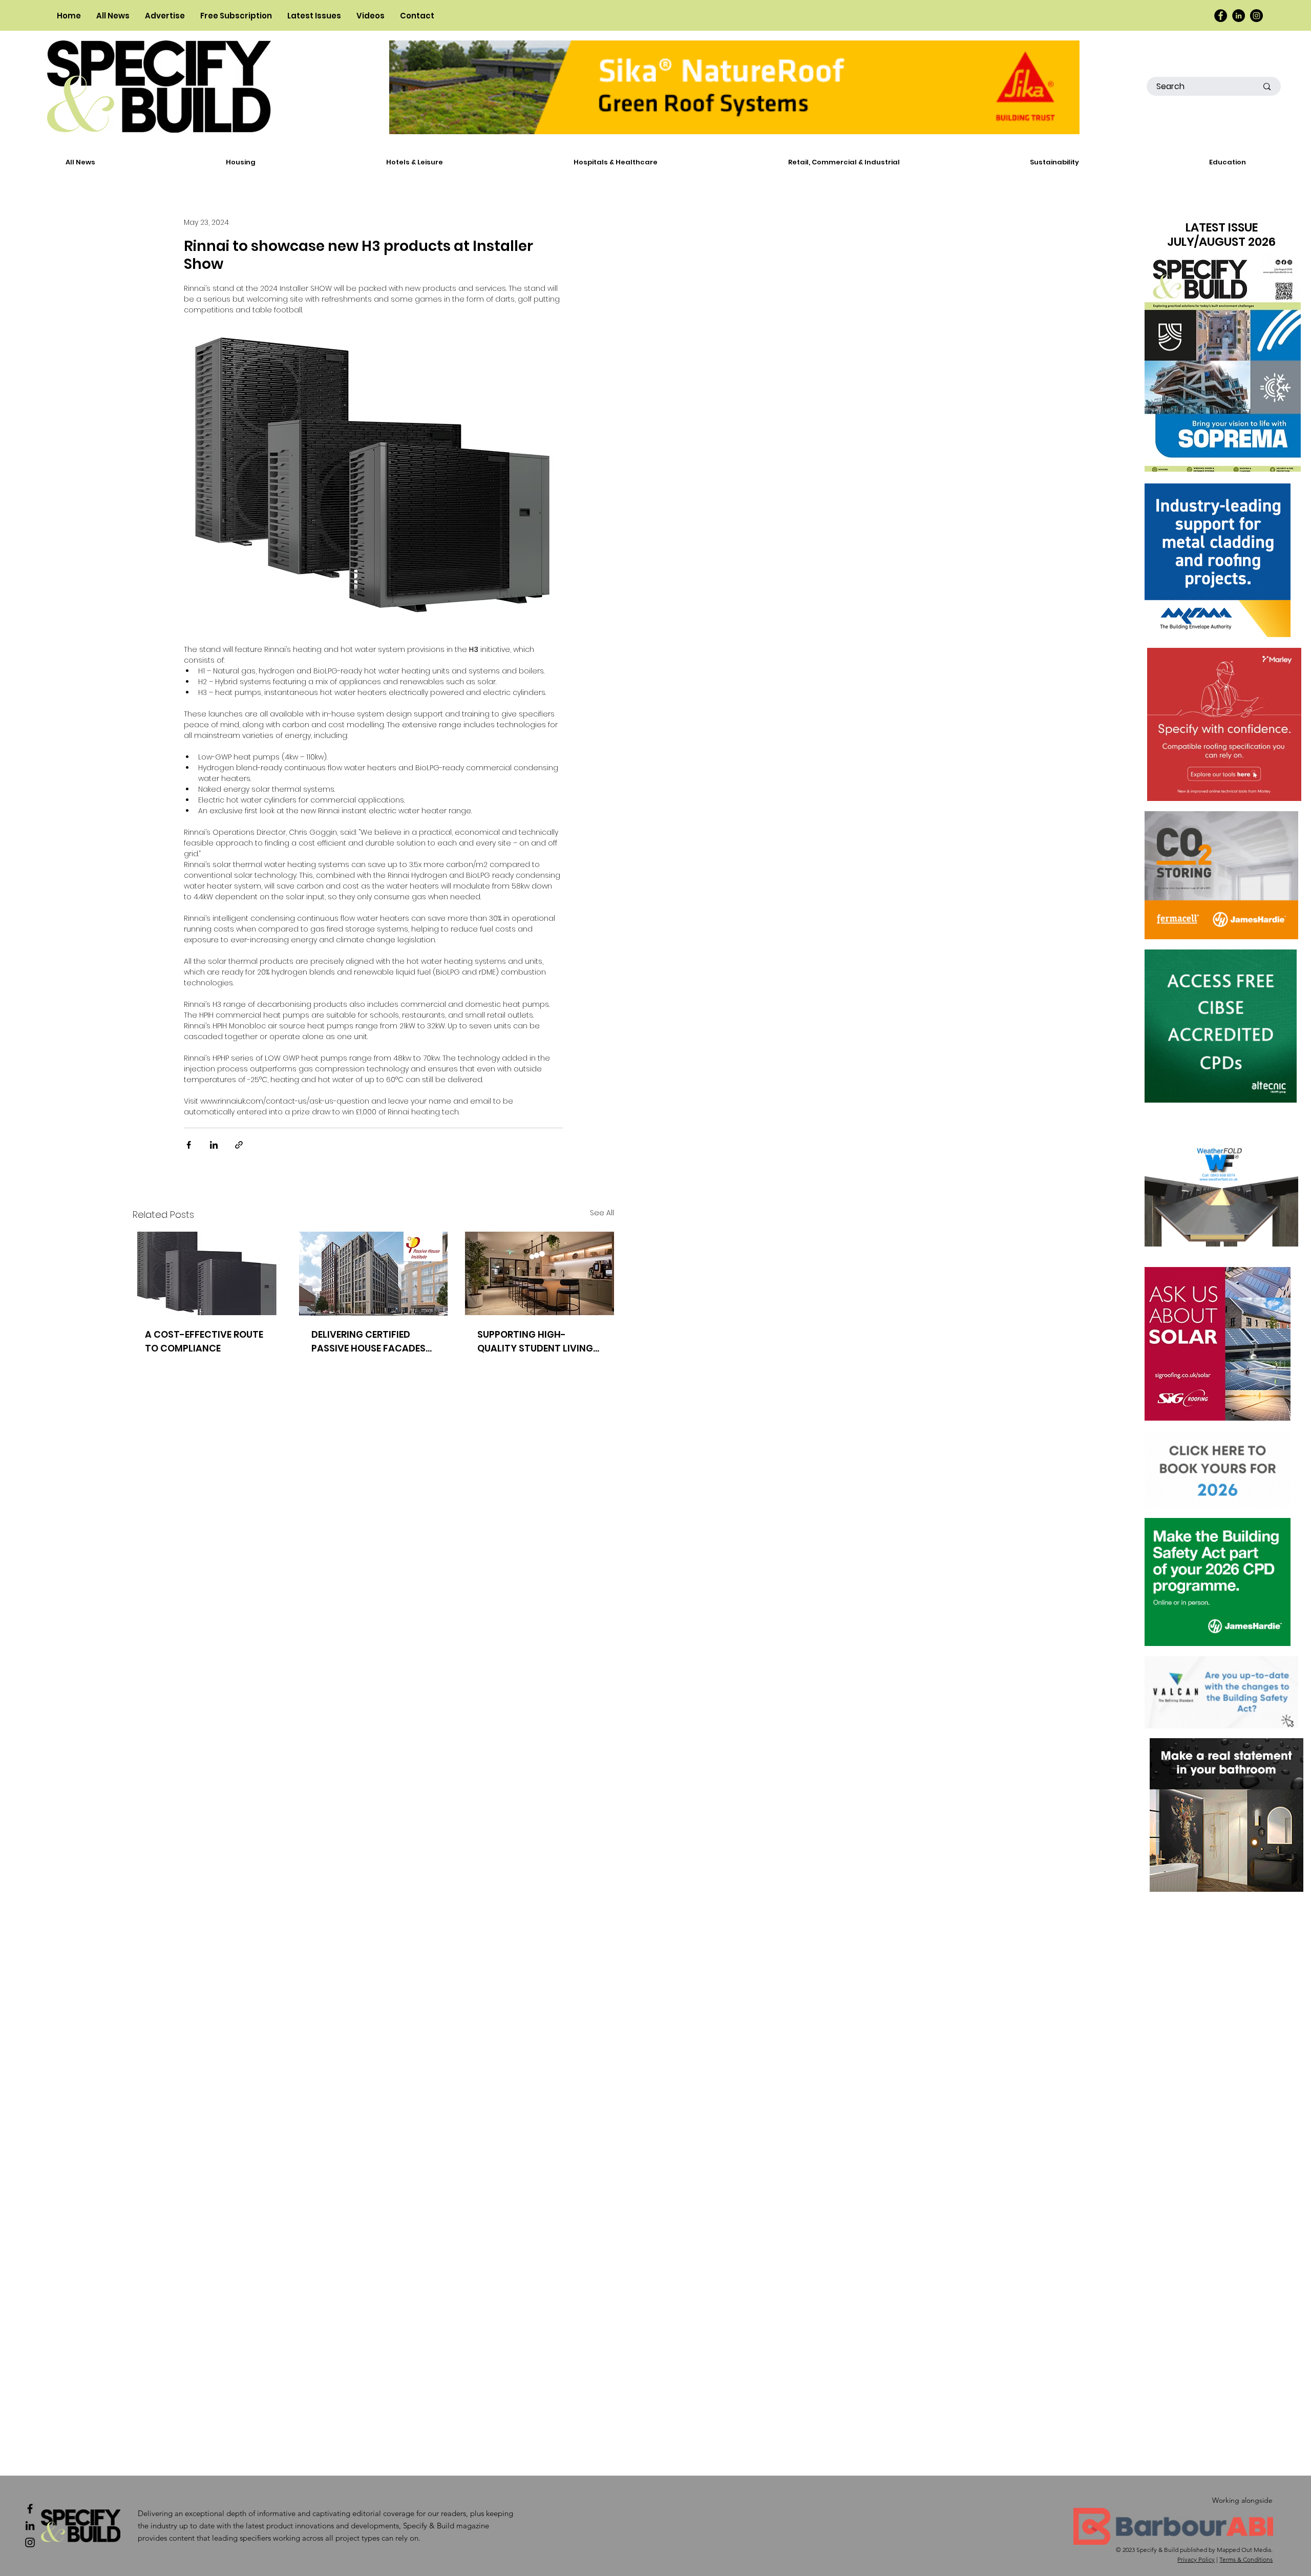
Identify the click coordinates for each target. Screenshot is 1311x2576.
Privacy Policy (1196, 2559)
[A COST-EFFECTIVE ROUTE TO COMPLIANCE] (207, 1273)
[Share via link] (239, 1145)
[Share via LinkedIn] (214, 1145)
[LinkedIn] (1239, 16)
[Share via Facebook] (189, 1145)
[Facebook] (1221, 16)
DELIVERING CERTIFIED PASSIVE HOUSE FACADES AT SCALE (368, 1342)
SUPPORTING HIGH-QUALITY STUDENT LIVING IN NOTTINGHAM (535, 1342)
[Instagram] (1256, 16)
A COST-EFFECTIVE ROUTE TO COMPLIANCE (204, 1341)
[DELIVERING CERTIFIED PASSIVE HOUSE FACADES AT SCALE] (374, 1274)
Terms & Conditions (1246, 2559)
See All (602, 1213)
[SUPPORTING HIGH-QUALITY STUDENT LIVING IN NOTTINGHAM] (540, 1273)
